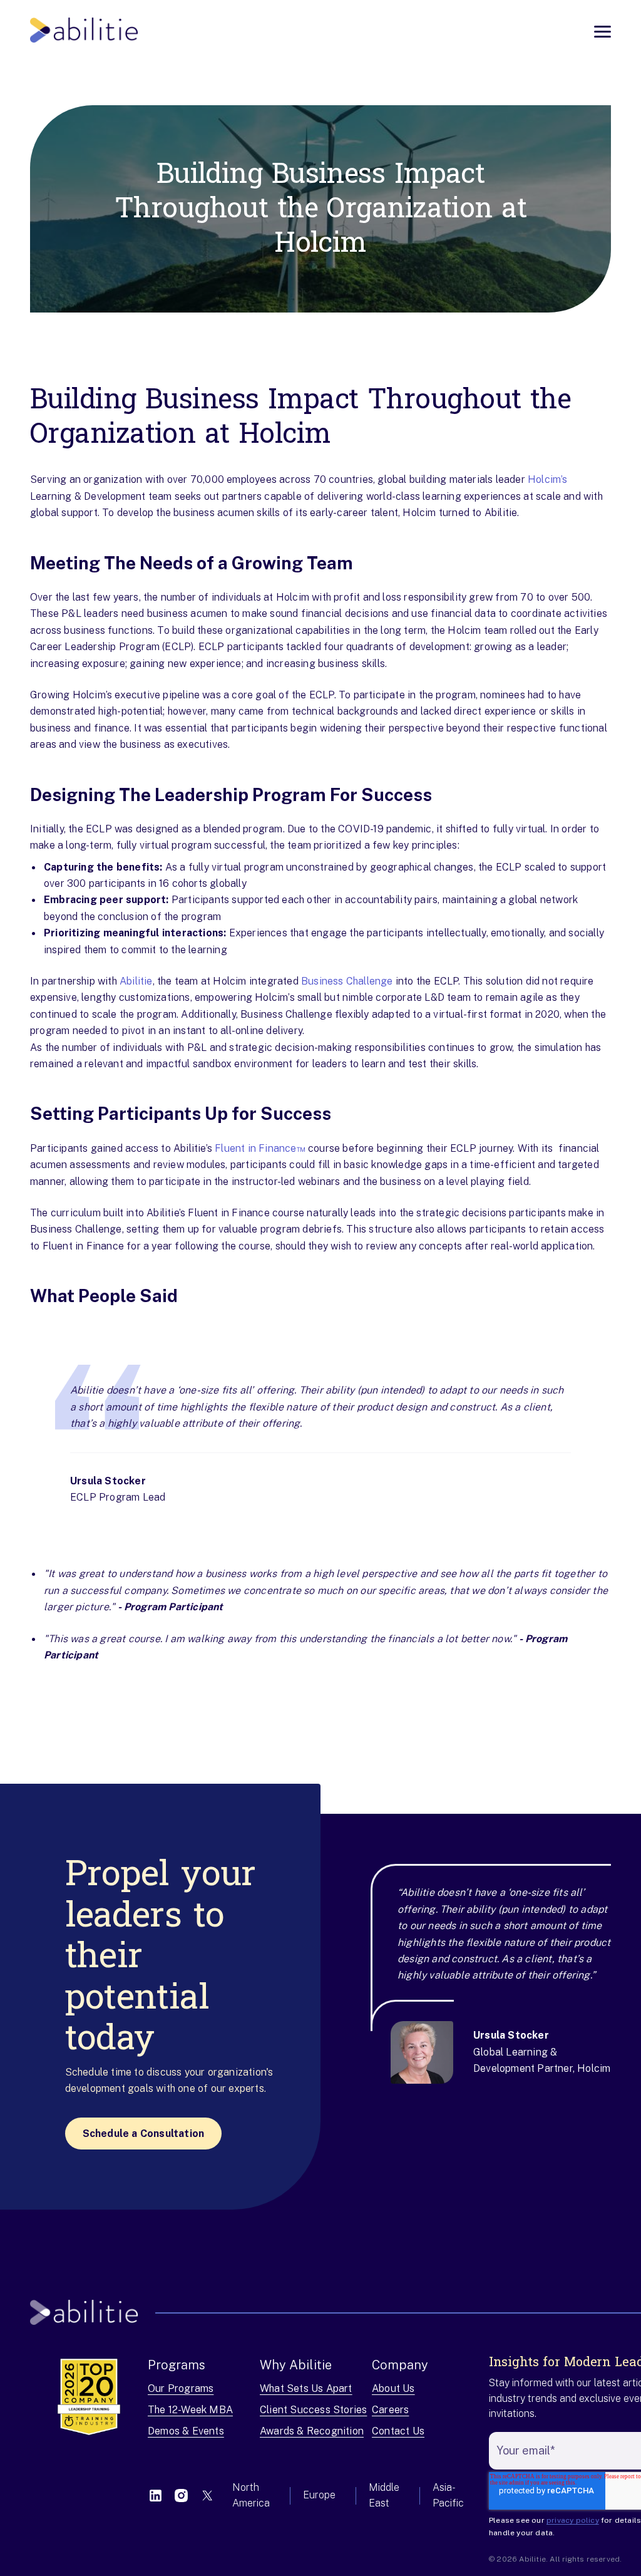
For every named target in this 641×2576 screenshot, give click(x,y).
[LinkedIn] (156, 2496)
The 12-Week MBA (190, 2410)
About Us (393, 2388)
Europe (319, 2495)
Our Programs (181, 2388)
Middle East (384, 2495)
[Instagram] (181, 2496)
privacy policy (573, 2520)
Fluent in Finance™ (260, 1148)
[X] (207, 2496)
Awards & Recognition (312, 2431)
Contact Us (398, 2431)
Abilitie (136, 981)
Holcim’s (548, 479)
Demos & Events (186, 2431)
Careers (390, 2410)
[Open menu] (603, 32)
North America (251, 2495)
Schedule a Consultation (144, 2134)
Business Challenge (347, 981)
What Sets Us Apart (306, 2388)
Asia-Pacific (448, 2495)
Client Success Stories (313, 2410)
